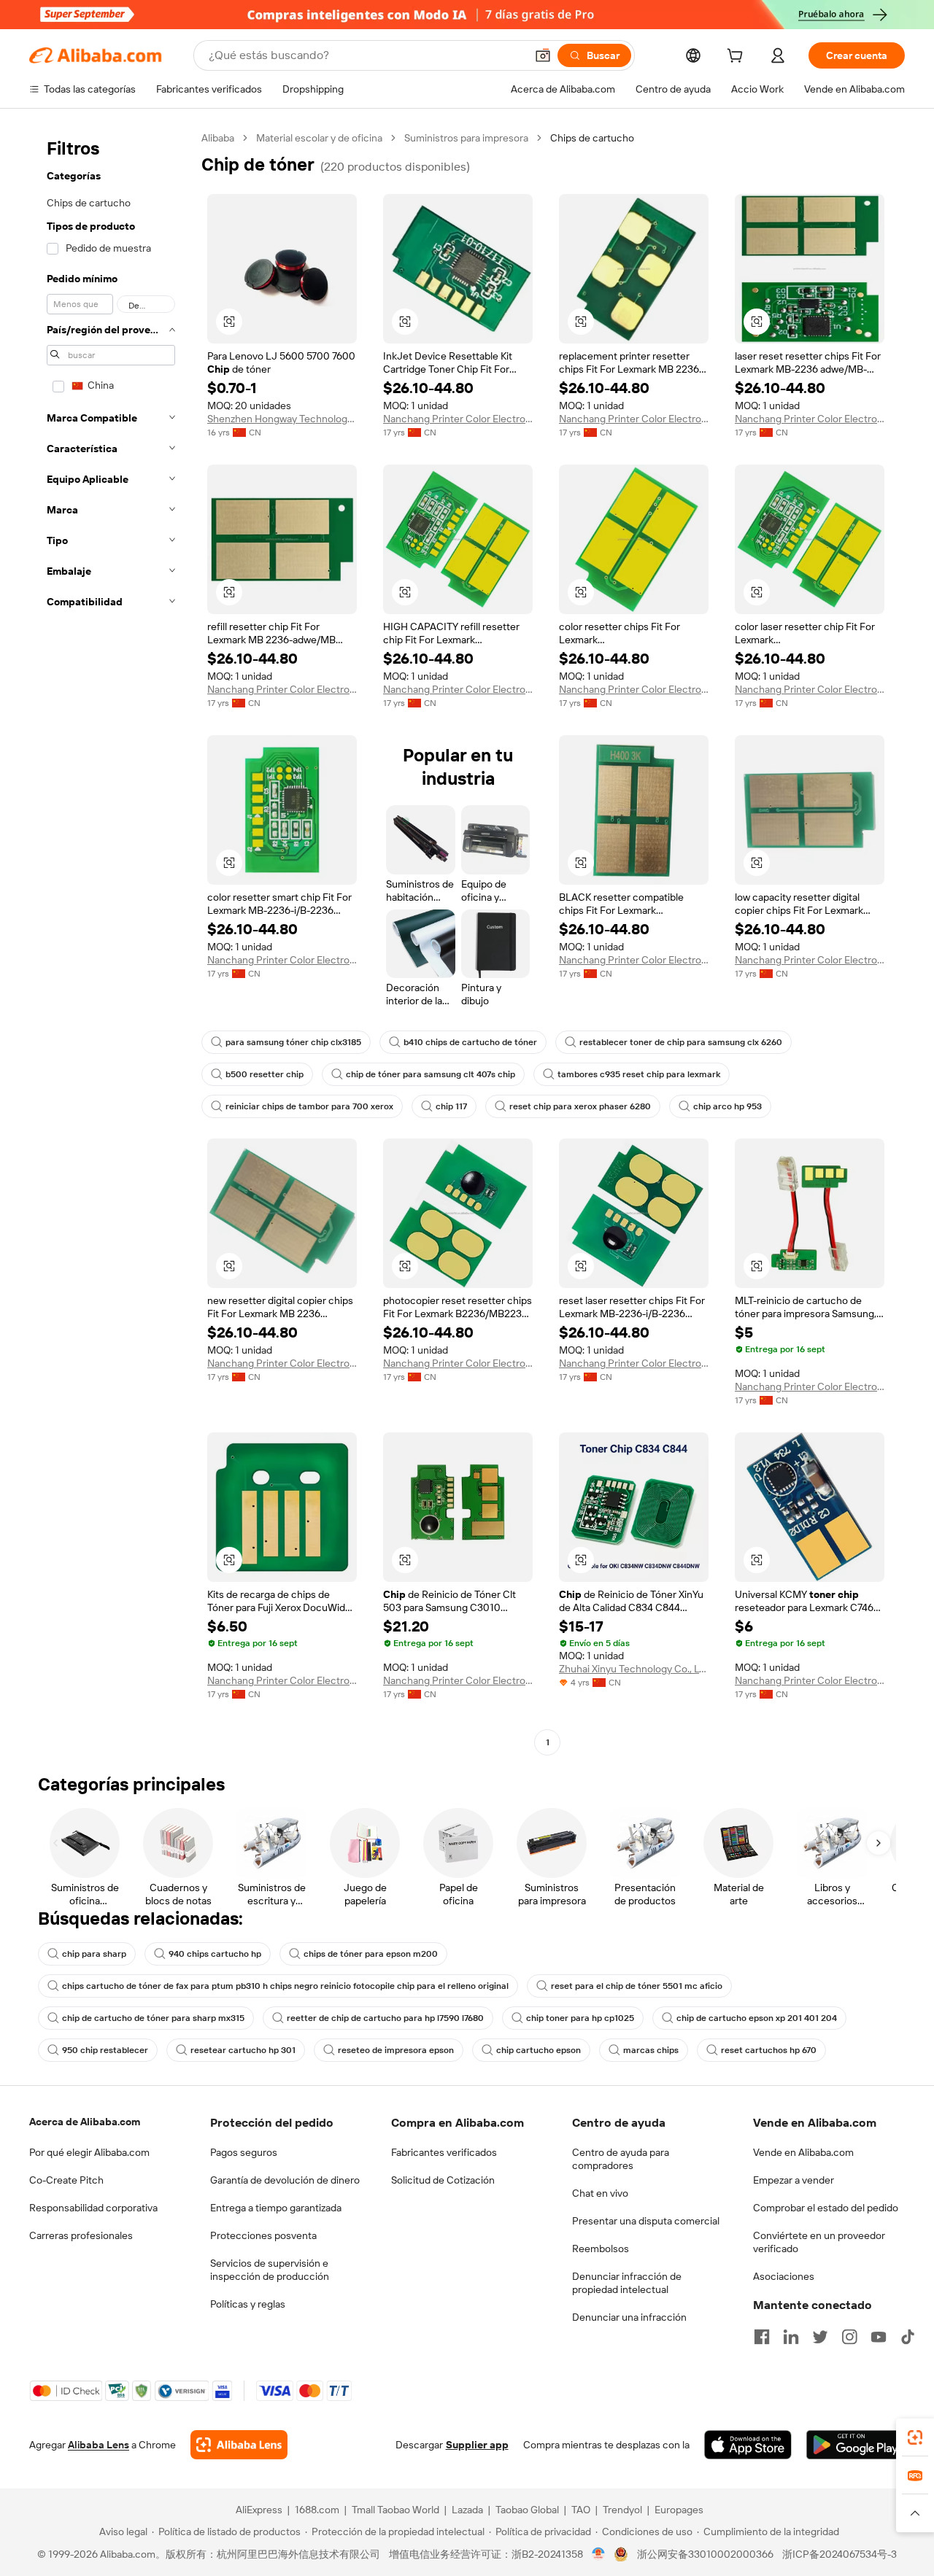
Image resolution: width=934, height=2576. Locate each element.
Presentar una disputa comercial (646, 2221)
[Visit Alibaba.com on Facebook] (762, 2337)
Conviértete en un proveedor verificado (819, 2242)
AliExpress (259, 2510)
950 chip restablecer (105, 2050)
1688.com (317, 2510)
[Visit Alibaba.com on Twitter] (820, 2337)
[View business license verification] (599, 2554)
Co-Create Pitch (66, 2180)
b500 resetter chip (265, 1074)
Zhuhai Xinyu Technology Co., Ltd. (634, 1669)
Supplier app (477, 2445)
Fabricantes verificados (444, 2152)
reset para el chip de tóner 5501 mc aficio (637, 1986)
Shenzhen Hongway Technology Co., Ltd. (282, 419)
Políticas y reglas (248, 2304)
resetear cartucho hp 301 (243, 2050)
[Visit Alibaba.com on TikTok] (908, 2337)
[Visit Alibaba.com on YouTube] (879, 2337)
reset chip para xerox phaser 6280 (580, 1106)
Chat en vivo (600, 2193)
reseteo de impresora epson (396, 2050)
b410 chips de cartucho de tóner (470, 1042)
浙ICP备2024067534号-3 (840, 2554)
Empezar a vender (794, 2180)
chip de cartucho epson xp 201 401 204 (757, 2018)
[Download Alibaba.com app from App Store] (748, 2445)
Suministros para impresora (466, 138)
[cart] (738, 58)
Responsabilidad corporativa (93, 2208)
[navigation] (111, 942)
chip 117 (451, 1106)
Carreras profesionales (81, 2235)
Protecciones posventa (263, 2235)
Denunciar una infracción (629, 2317)
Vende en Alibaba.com (803, 2152)
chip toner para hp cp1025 (580, 2018)
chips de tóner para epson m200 (371, 1954)
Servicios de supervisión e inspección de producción (270, 2270)
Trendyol (622, 2510)
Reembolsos (601, 2249)
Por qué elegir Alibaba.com (89, 2152)
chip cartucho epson (539, 2050)
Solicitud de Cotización (443, 2180)
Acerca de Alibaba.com (85, 2122)
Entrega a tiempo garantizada (276, 2208)
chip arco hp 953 (727, 1106)
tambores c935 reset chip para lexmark (639, 1074)
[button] (543, 55)
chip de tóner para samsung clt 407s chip (431, 1074)
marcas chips (651, 2050)
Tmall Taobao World (395, 2510)
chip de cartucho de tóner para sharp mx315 (153, 2018)
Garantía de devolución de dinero (285, 2180)
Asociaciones (784, 2276)
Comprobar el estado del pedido (826, 2208)
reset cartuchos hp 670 (769, 2050)
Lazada (467, 2510)
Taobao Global (527, 2510)
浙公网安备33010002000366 (705, 2554)
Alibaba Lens (99, 2445)
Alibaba (218, 138)
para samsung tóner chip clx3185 (293, 1042)
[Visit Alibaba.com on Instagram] (849, 2337)
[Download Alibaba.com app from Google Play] (856, 2445)
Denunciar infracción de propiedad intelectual (627, 2283)
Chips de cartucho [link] (592, 138)
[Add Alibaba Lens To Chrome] (239, 2445)
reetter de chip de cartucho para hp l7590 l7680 (385, 2018)
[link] (915, 2437)
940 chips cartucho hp (215, 1954)
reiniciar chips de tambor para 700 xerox (309, 1106)
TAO (581, 2510)
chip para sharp (94, 1954)
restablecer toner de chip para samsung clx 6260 (681, 1042)
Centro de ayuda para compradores (621, 2159)
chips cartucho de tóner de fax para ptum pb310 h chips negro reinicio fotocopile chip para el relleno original (285, 1986)
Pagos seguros (244, 2152)
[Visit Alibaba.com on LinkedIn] (791, 2337)
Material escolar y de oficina (319, 138)
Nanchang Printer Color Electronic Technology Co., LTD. (458, 419)
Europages (679, 2510)
